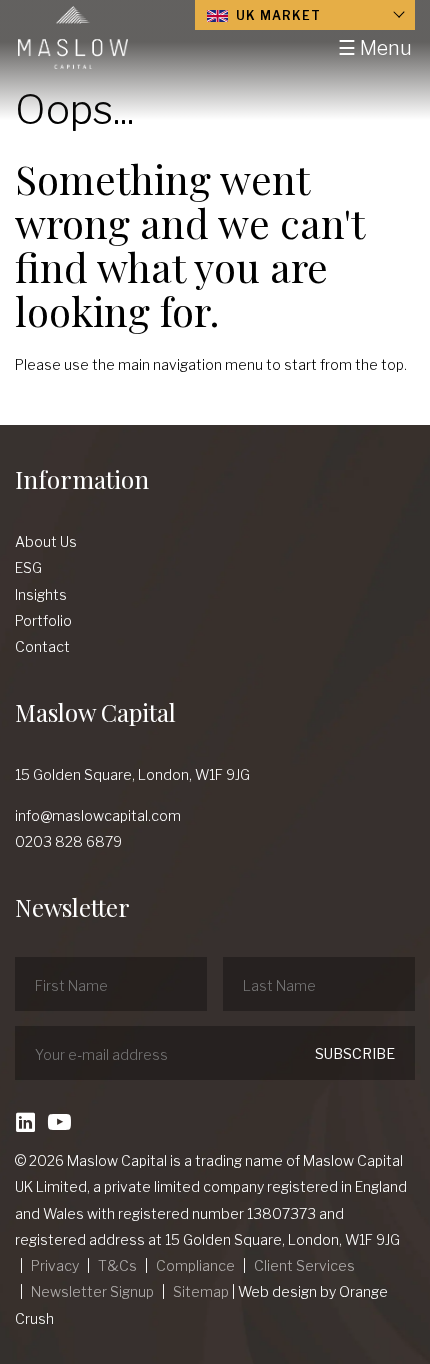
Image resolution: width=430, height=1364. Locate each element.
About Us (46, 541)
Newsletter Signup (92, 1291)
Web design (277, 1291)
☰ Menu (375, 48)
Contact (42, 646)
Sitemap (201, 1291)
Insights (41, 594)
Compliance (195, 1265)
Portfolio (43, 620)
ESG (28, 567)
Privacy (55, 1265)
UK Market (276, 15)
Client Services (304, 1265)
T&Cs (117, 1265)
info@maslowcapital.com (98, 815)
